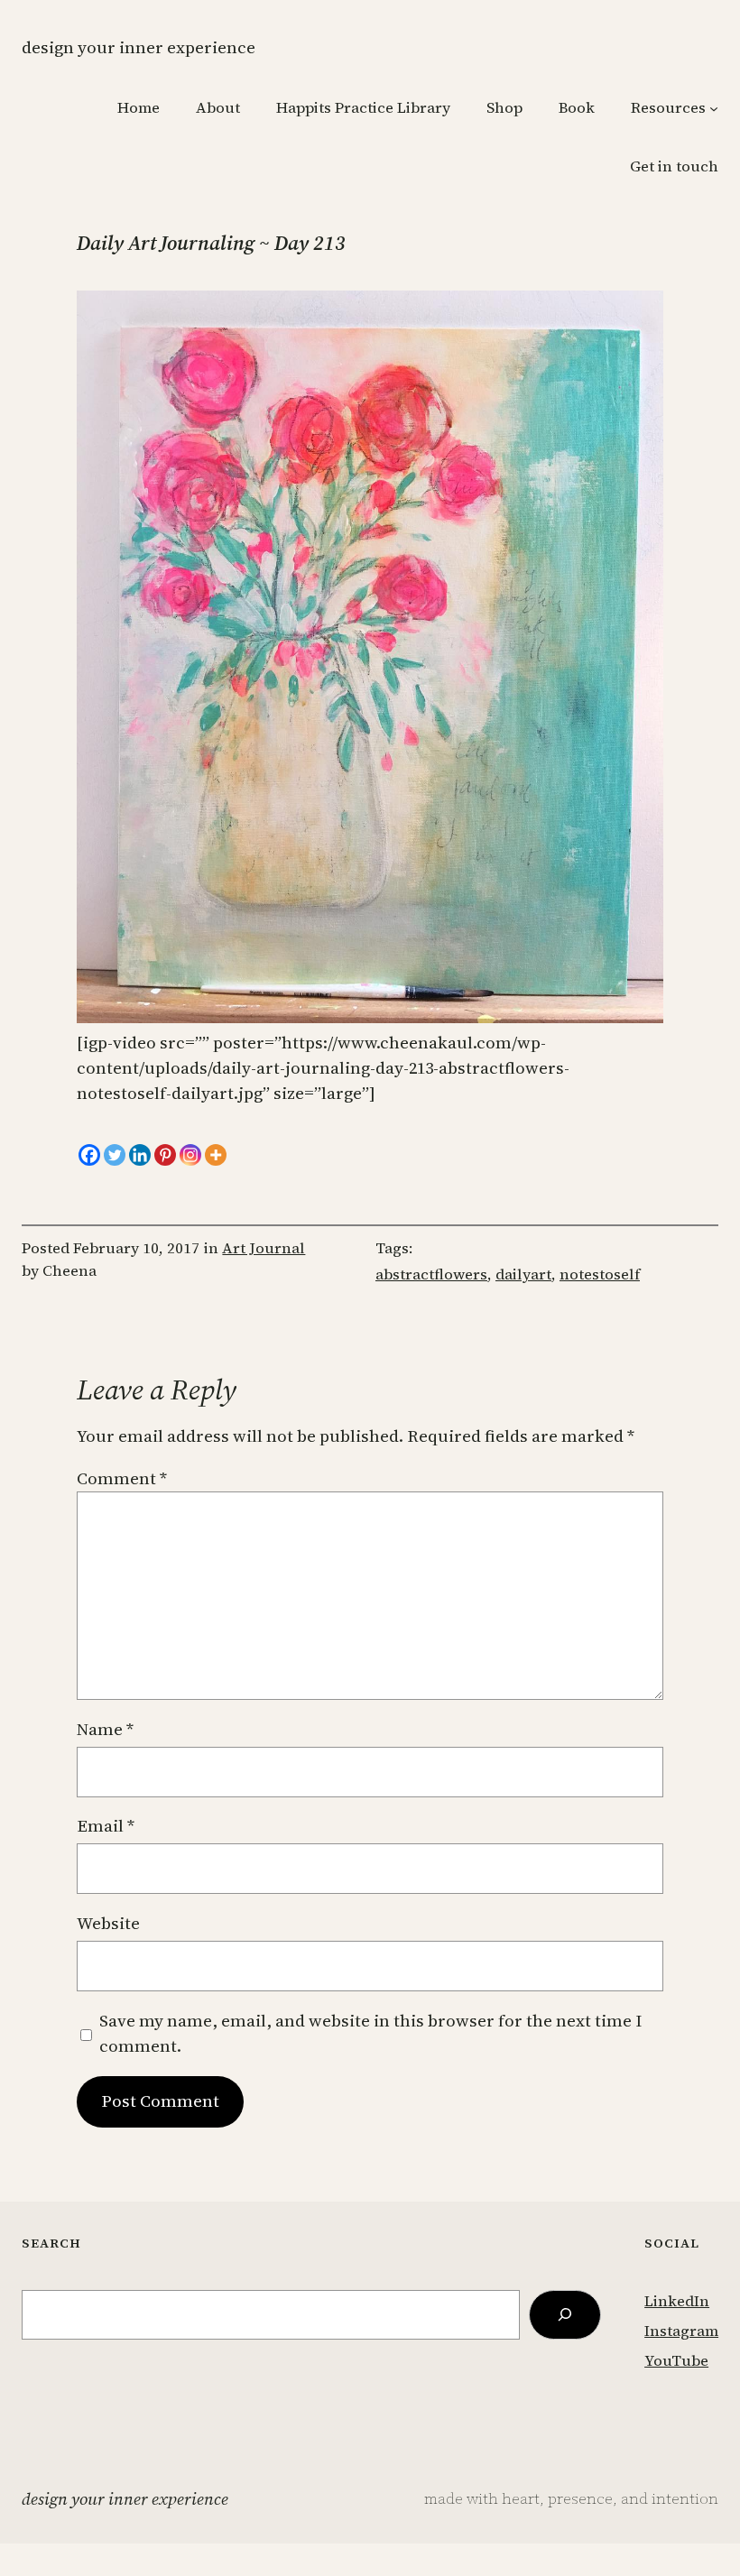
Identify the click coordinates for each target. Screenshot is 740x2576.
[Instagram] (190, 1155)
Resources (668, 108)
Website (108, 1923)
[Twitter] (115, 1155)
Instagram (681, 2331)
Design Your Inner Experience (139, 47)
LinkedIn (677, 2301)
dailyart (523, 1274)
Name (105, 1729)
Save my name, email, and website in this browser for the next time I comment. (370, 2033)
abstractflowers (431, 1274)
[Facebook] (89, 1155)
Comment (122, 1478)
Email (106, 1826)
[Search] (565, 2315)
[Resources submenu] (714, 108)
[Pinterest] (165, 1155)
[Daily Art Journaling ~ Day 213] (370, 1017)
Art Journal (264, 1248)
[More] (216, 1155)
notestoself (600, 1274)
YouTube (676, 2361)
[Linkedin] (140, 1155)
